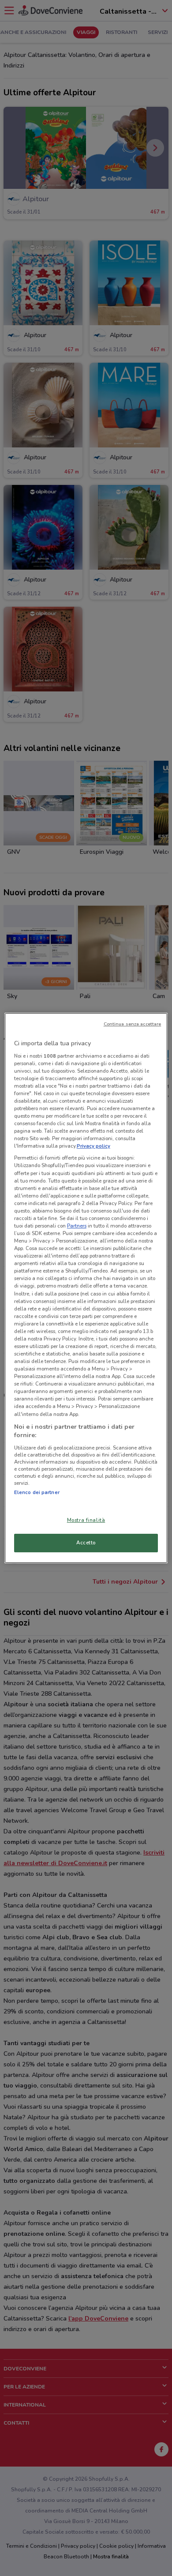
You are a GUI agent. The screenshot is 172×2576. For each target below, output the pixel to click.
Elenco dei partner (37, 1492)
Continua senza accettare (133, 1024)
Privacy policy (93, 1146)
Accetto (86, 1543)
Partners (77, 1226)
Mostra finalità (86, 1520)
